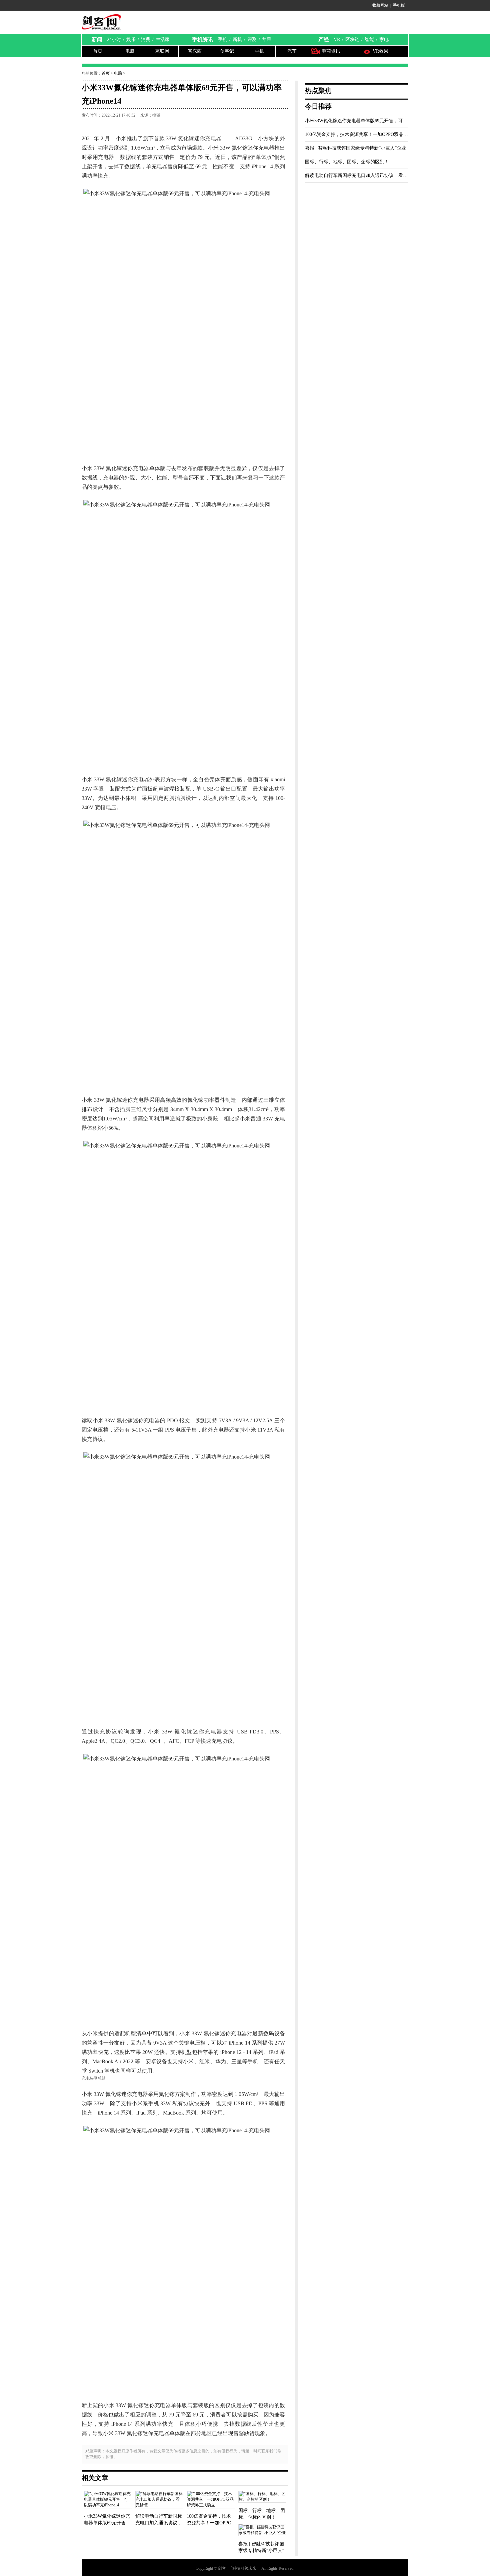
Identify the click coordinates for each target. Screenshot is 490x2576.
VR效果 (380, 51)
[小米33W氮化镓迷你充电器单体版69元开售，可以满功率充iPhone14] (108, 2500)
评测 (252, 39)
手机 (223, 39)
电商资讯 (331, 51)
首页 (98, 51)
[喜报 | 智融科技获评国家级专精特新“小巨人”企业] (262, 2531)
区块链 (352, 39)
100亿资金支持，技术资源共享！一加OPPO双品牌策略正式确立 (370, 134)
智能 (369, 39)
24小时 (114, 39)
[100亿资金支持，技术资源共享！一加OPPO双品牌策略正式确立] (211, 2500)
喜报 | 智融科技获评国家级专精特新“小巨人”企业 (355, 148)
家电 (384, 39)
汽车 (292, 51)
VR (337, 39)
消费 (146, 39)
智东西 (195, 51)
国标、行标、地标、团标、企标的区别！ (347, 162)
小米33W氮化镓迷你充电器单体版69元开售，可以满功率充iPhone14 (374, 121)
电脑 (130, 51)
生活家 (163, 39)
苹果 (267, 39)
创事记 (227, 51)
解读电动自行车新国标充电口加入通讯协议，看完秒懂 (361, 175)
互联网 (162, 51)
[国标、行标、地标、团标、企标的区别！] (262, 2497)
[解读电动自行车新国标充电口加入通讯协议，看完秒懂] (159, 2500)
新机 (237, 39)
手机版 (399, 5)
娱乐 (131, 39)
